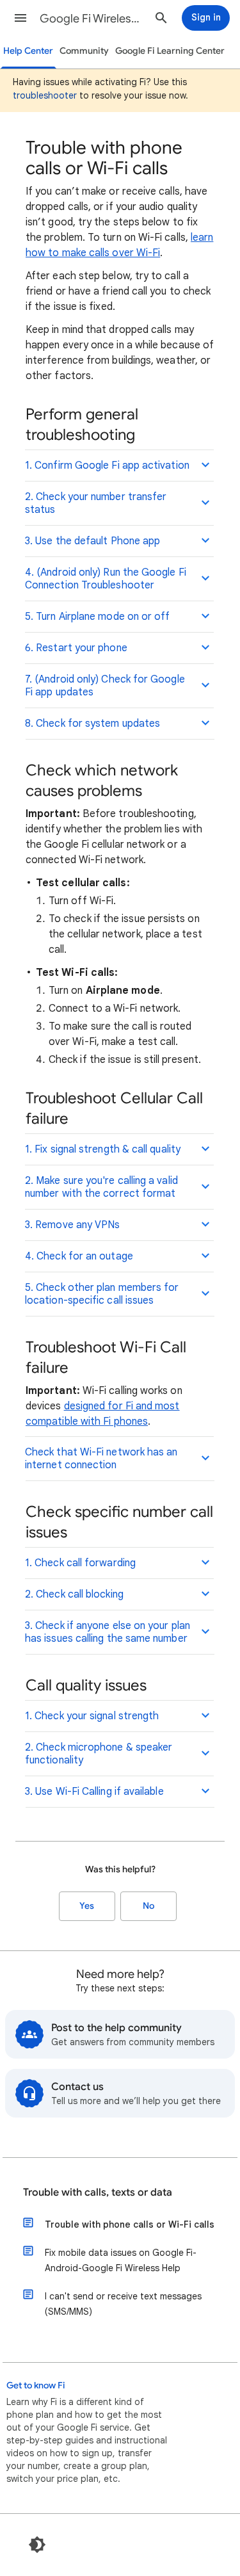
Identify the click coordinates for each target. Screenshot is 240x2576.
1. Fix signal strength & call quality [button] (103, 1149)
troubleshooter (45, 95)
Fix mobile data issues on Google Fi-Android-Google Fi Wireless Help (121, 2260)
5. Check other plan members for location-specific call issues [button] (102, 1294)
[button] (20, 18)
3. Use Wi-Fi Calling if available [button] (94, 1792)
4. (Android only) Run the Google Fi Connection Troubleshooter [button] (106, 579)
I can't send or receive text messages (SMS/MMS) (123, 2304)
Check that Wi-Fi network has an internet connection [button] (101, 1459)
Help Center (28, 51)
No (148, 1906)
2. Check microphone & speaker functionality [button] (99, 1754)
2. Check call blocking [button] (74, 1594)
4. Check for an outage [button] (79, 1256)
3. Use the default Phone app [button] (92, 541)
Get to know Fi (36, 2386)
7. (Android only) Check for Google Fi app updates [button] (105, 686)
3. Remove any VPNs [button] (72, 1225)
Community (84, 51)
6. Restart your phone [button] (76, 648)
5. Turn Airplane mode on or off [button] (97, 617)
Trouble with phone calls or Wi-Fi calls (130, 2224)
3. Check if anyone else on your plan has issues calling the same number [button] (108, 1632)
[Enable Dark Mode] (37, 2545)
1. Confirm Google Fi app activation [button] (107, 466)
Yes (87, 1906)
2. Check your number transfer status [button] (96, 503)
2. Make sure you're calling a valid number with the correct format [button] (101, 1187)
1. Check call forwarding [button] (80, 1563)
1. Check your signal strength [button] (92, 1716)
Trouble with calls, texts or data (98, 2192)
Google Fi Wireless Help (92, 19)
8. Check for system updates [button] (92, 724)
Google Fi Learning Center (170, 51)
